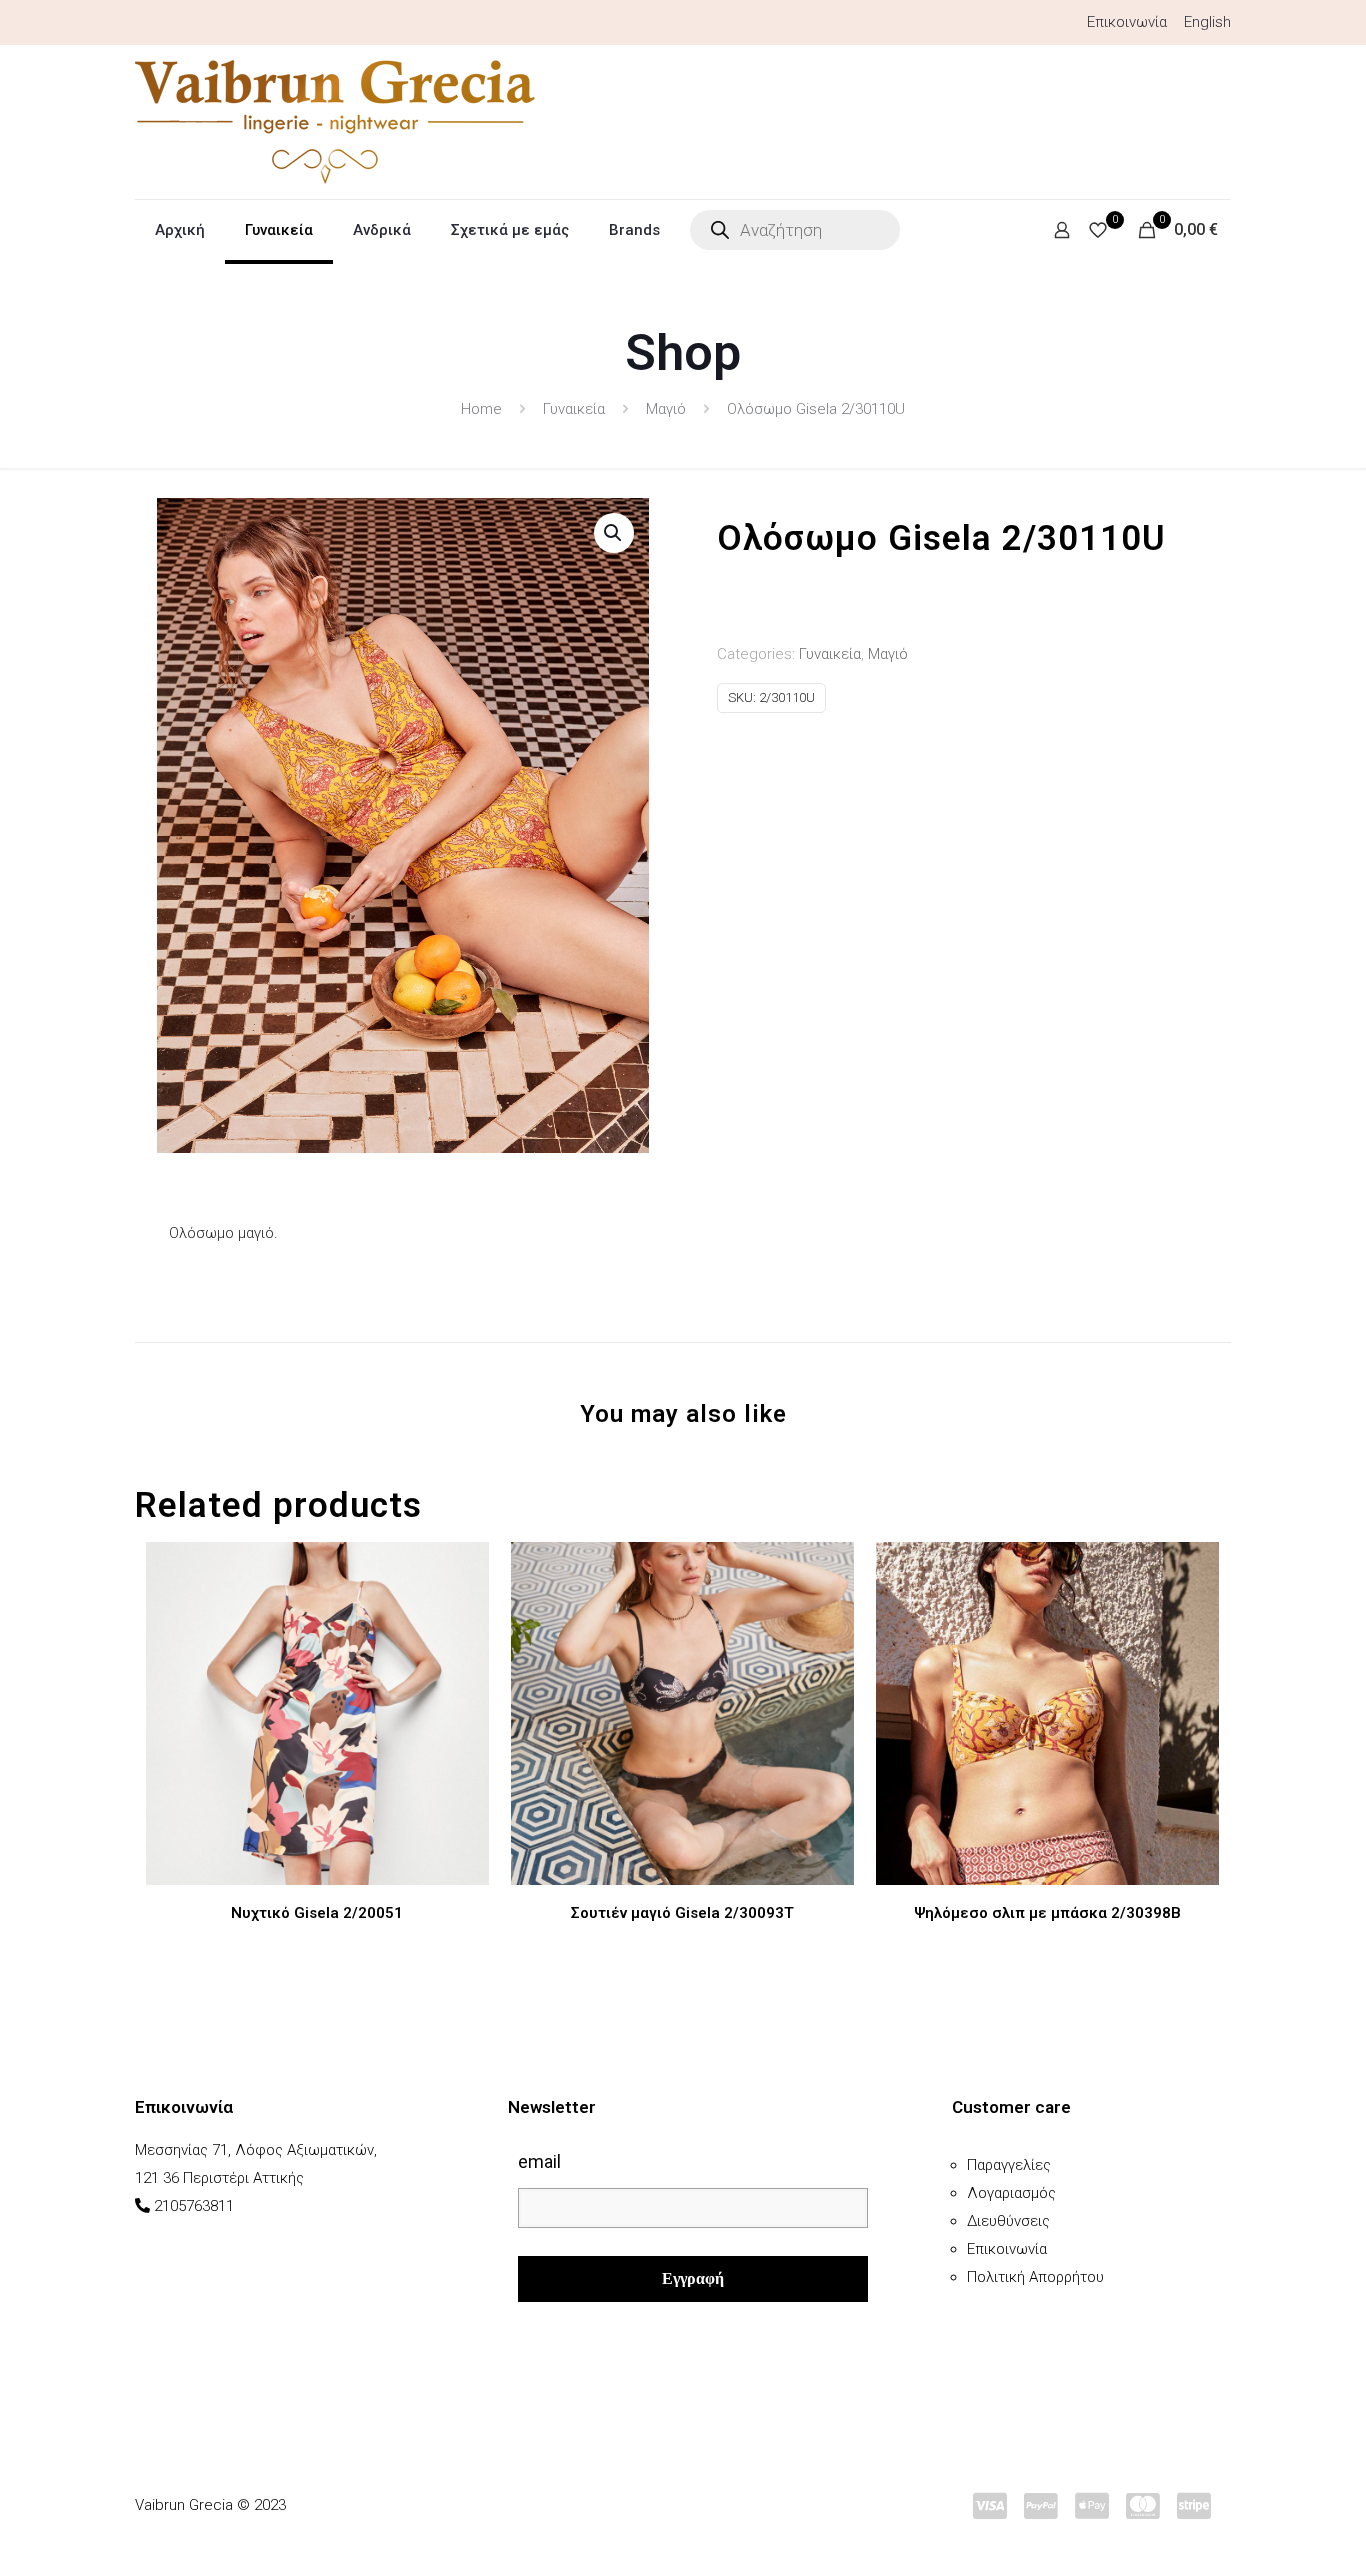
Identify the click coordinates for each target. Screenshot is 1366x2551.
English (1207, 22)
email (539, 2161)
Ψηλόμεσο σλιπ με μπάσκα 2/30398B (1047, 1913)
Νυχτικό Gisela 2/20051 (317, 1913)
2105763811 (194, 2206)
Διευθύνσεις (1008, 2221)
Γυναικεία (574, 409)
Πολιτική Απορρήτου (1035, 2277)
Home (481, 409)
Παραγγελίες (1009, 2165)
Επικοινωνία (1127, 22)
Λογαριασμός (1011, 2193)
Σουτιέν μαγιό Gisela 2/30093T (682, 1913)
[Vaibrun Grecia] (335, 122)
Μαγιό (666, 409)
